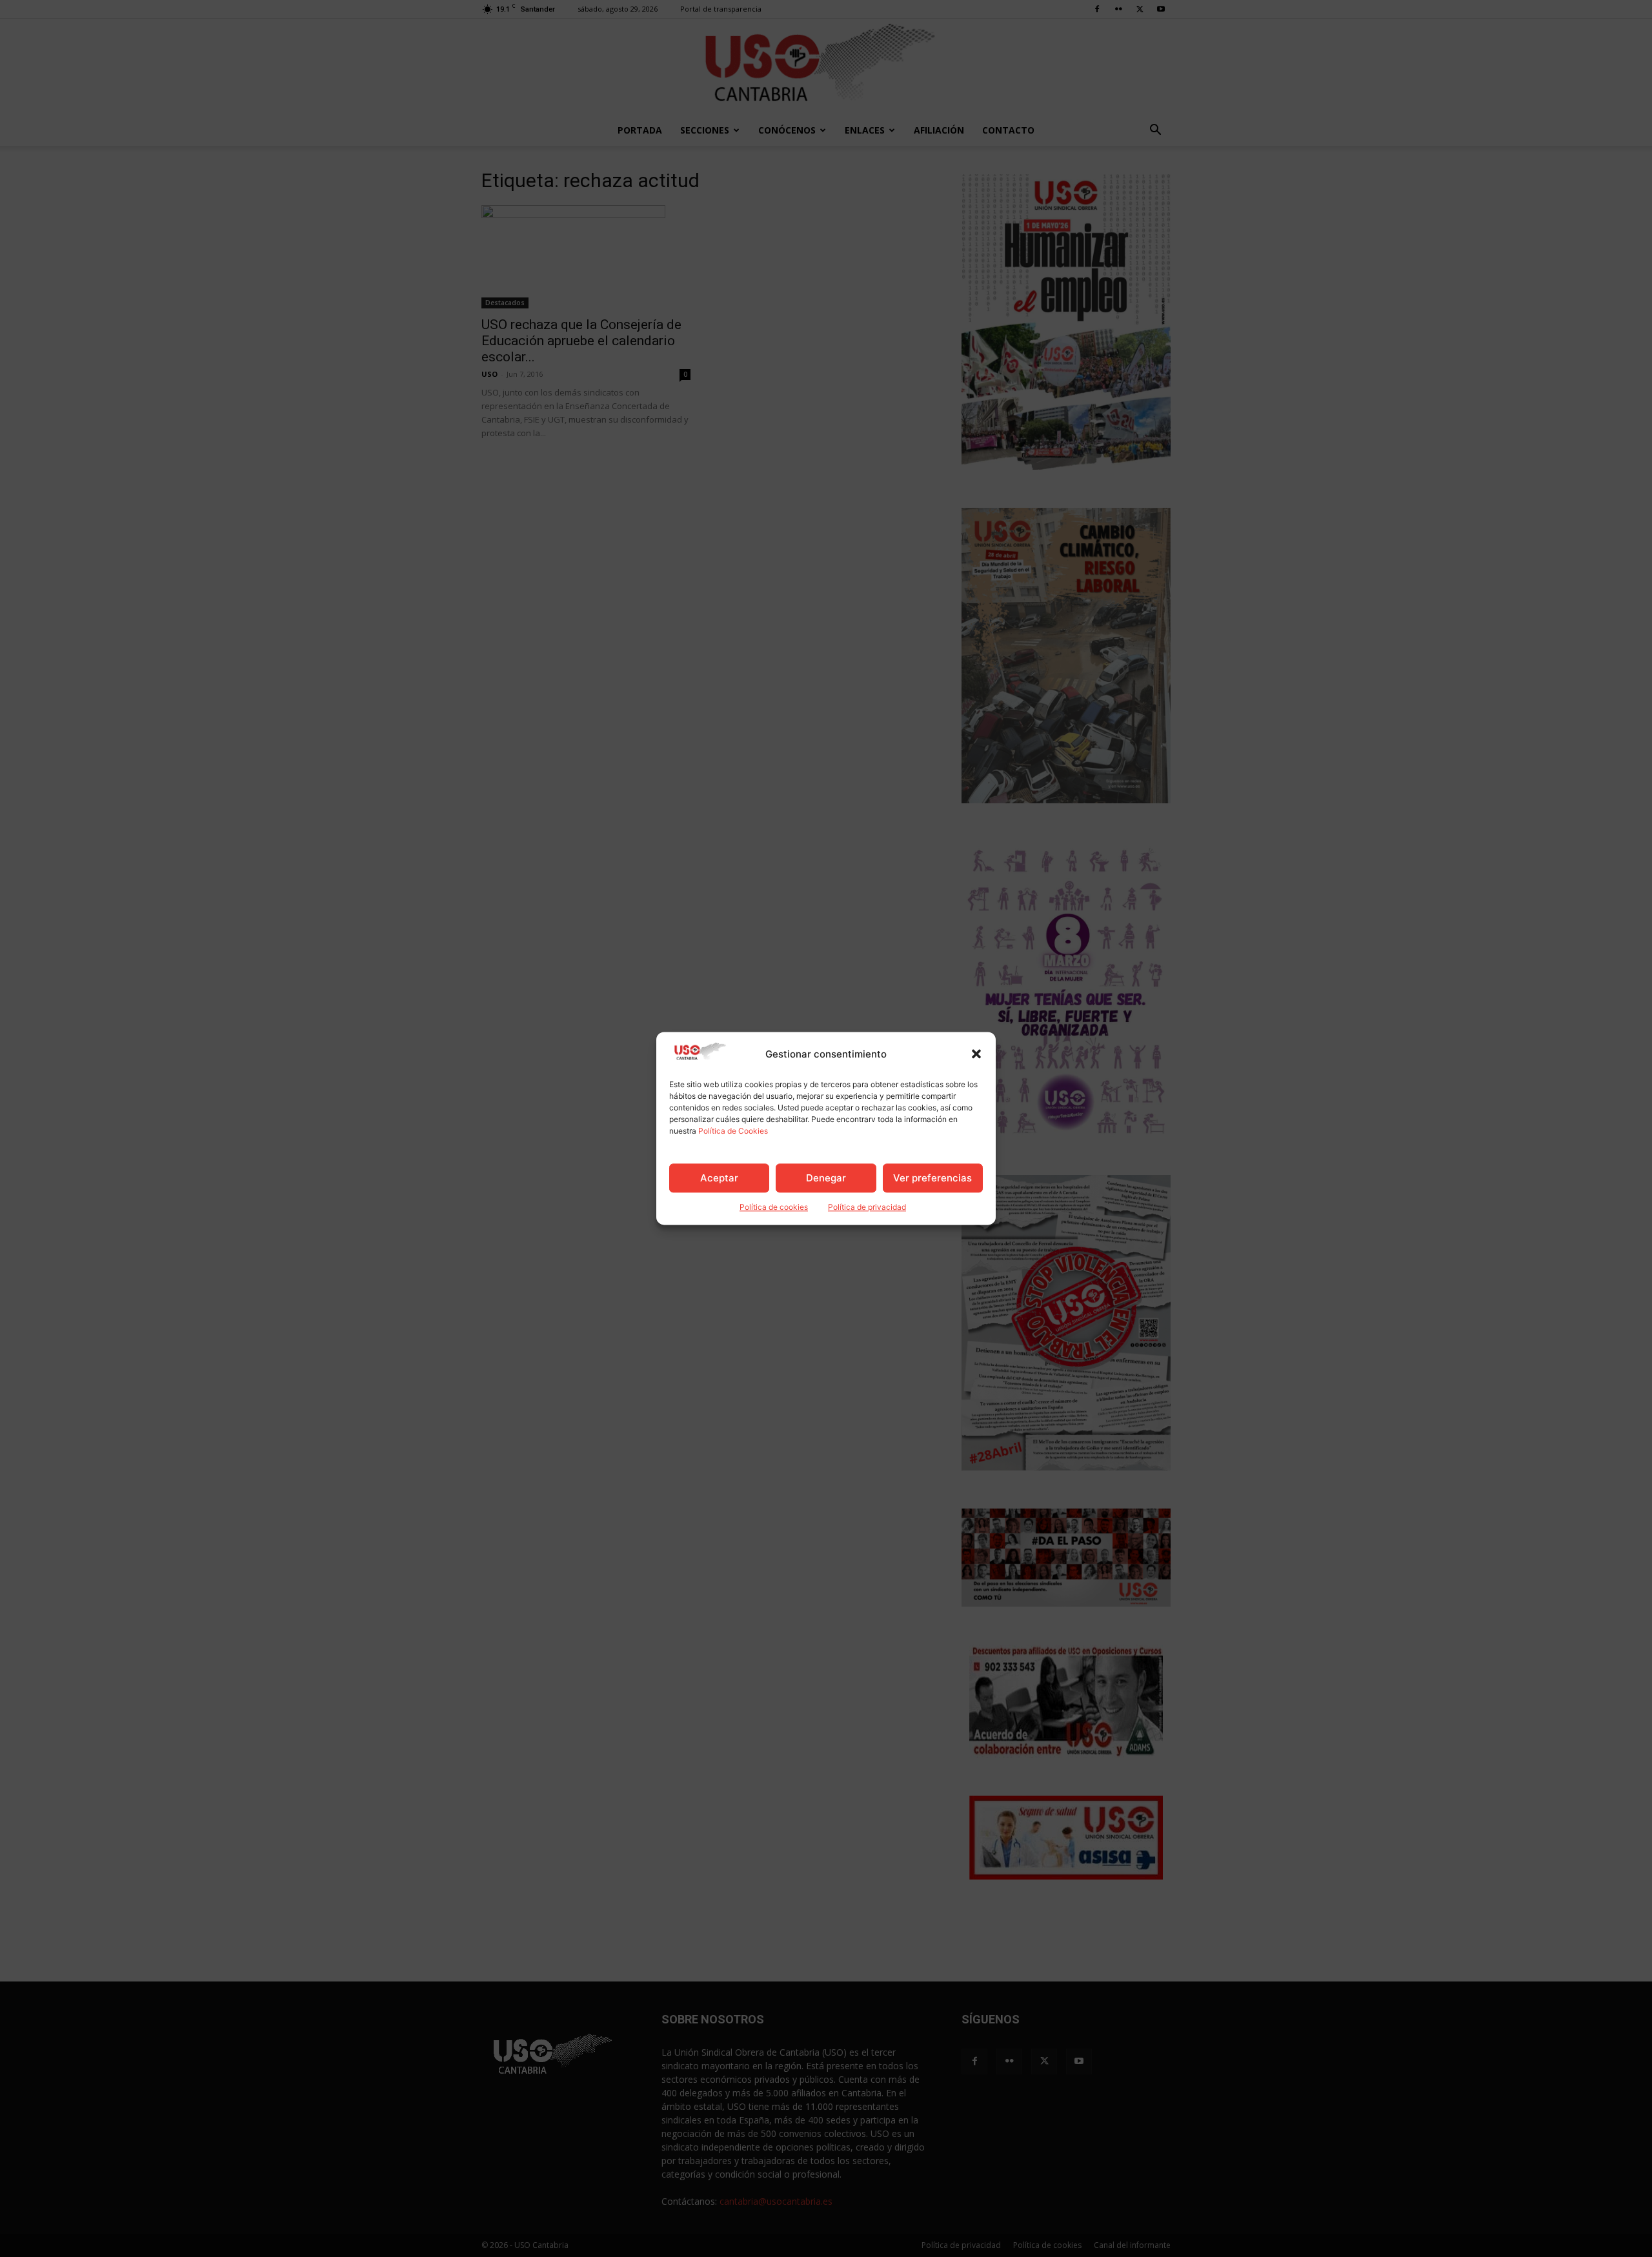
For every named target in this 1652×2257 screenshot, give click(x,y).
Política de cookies (774, 1208)
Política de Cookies (733, 1131)
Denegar (826, 1178)
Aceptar (719, 1178)
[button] (976, 1054)
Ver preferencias (932, 1178)
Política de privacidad (867, 1208)
